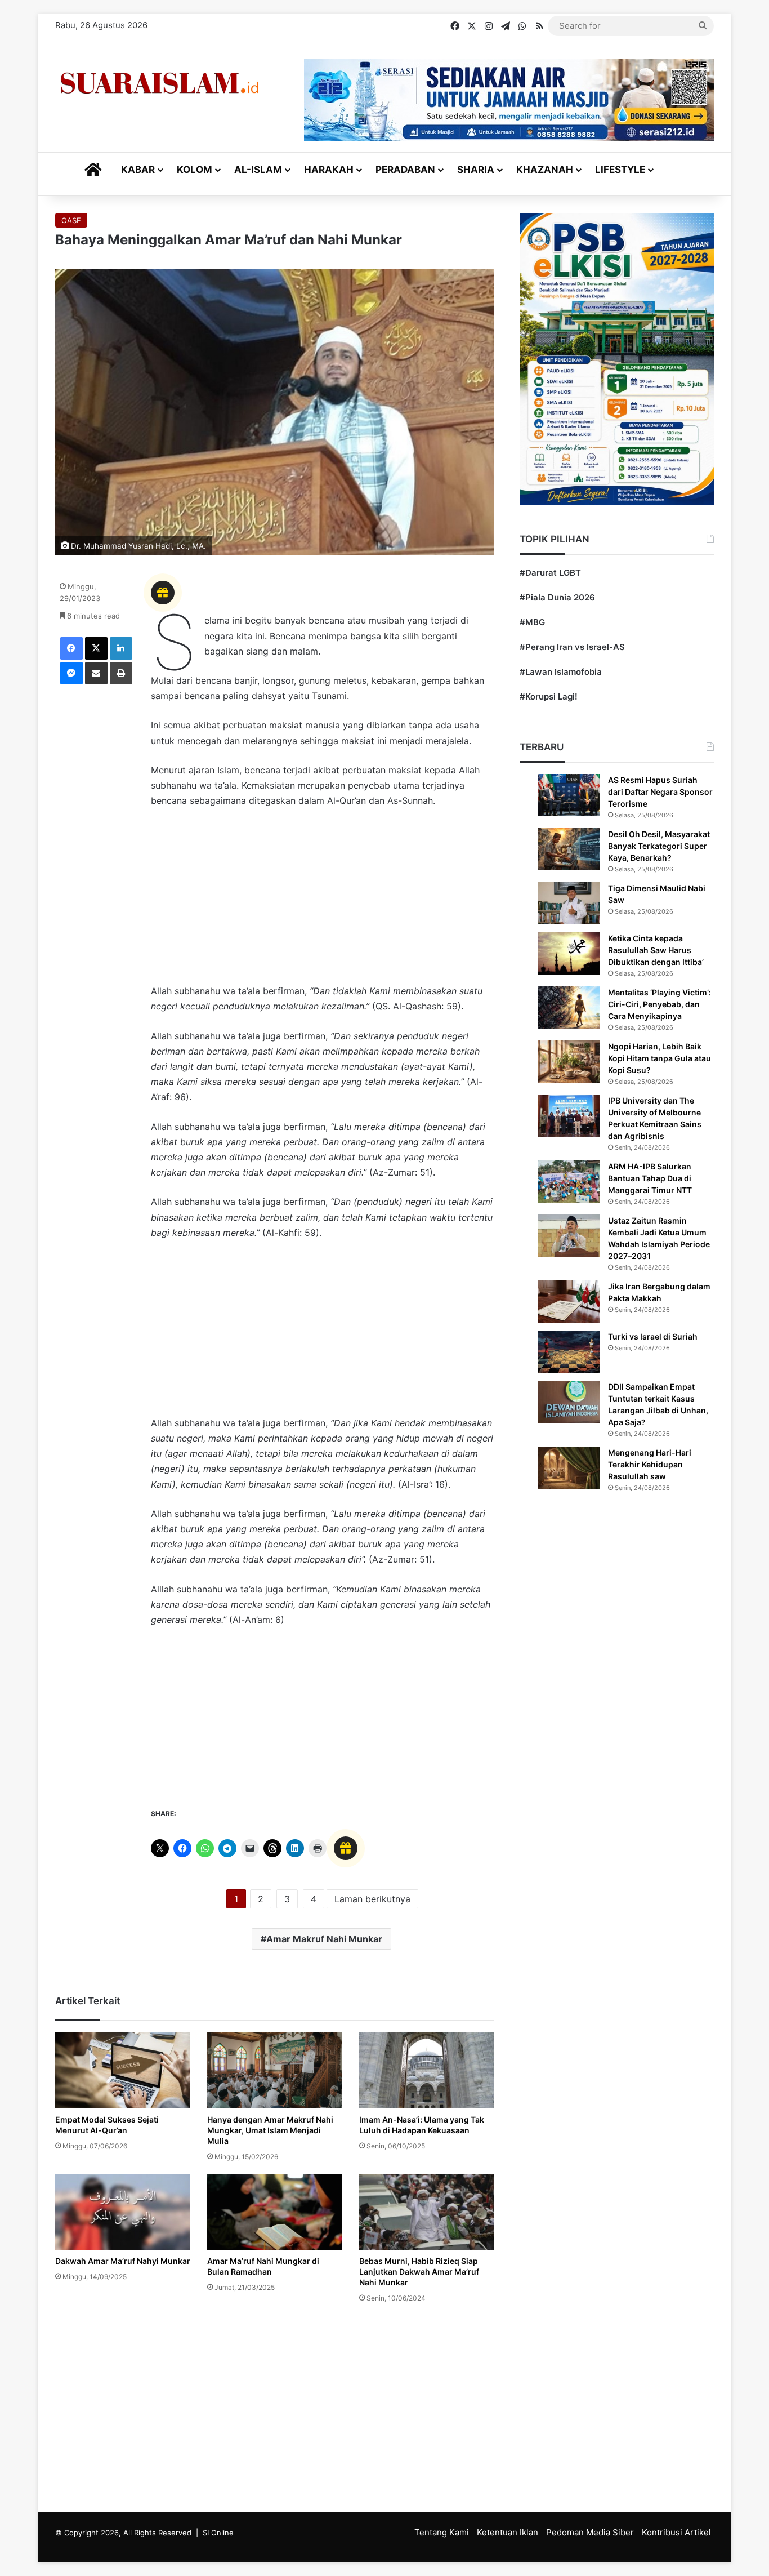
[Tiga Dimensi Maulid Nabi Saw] (569, 903)
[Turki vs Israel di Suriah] (569, 1352)
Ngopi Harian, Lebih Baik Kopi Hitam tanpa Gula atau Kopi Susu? (660, 1058)
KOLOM (195, 170)
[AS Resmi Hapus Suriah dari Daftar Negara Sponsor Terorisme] (569, 795)
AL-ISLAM (258, 170)
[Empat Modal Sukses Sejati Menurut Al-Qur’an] (123, 2070)
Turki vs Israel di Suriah (653, 1336)
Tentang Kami (442, 2532)
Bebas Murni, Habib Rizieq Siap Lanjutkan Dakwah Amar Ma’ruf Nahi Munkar (419, 2272)
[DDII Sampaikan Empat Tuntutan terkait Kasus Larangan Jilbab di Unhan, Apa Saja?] (569, 1402)
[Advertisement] (323, 901)
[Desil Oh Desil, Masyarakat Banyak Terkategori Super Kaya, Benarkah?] (569, 849)
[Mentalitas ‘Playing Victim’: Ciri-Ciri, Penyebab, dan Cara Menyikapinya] (569, 1007)
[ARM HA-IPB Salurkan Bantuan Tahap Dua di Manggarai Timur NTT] (569, 1182)
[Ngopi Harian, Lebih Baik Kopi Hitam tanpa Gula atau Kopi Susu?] (569, 1062)
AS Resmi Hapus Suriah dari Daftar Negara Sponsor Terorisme (660, 792)
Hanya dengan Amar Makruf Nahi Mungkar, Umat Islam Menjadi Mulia (270, 2130)
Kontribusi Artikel (676, 2532)
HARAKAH (329, 170)
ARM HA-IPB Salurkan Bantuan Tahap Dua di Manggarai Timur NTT (650, 1178)
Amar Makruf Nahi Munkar (324, 1939)
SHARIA (476, 170)
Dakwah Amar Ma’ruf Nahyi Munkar (123, 2261)
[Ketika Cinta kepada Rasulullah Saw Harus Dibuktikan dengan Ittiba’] (569, 953)
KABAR (138, 170)
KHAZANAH (545, 170)
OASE (71, 220)
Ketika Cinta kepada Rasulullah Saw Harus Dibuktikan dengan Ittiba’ (656, 950)
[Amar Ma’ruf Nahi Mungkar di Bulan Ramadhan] (275, 2212)
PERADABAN (405, 170)
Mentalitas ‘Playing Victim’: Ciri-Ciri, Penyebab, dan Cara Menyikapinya (659, 1004)
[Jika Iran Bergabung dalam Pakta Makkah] (569, 1302)
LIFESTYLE (620, 170)
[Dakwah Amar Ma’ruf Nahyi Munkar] (123, 2212)
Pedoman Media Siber (590, 2532)
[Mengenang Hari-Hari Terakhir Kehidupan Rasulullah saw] (569, 1468)
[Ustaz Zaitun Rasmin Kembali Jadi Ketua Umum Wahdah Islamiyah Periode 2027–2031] (569, 1236)
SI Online (218, 2533)
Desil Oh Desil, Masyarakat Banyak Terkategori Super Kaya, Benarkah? (659, 846)
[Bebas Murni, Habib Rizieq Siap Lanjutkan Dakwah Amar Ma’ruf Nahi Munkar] (427, 2212)
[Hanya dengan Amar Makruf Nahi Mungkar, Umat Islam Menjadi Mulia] (275, 2070)
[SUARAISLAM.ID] (159, 83)
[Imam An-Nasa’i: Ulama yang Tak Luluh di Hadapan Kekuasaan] (427, 2070)
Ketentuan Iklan (508, 2532)
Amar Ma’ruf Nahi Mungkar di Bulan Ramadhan (263, 2266)
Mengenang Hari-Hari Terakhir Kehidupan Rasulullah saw (650, 1464)
